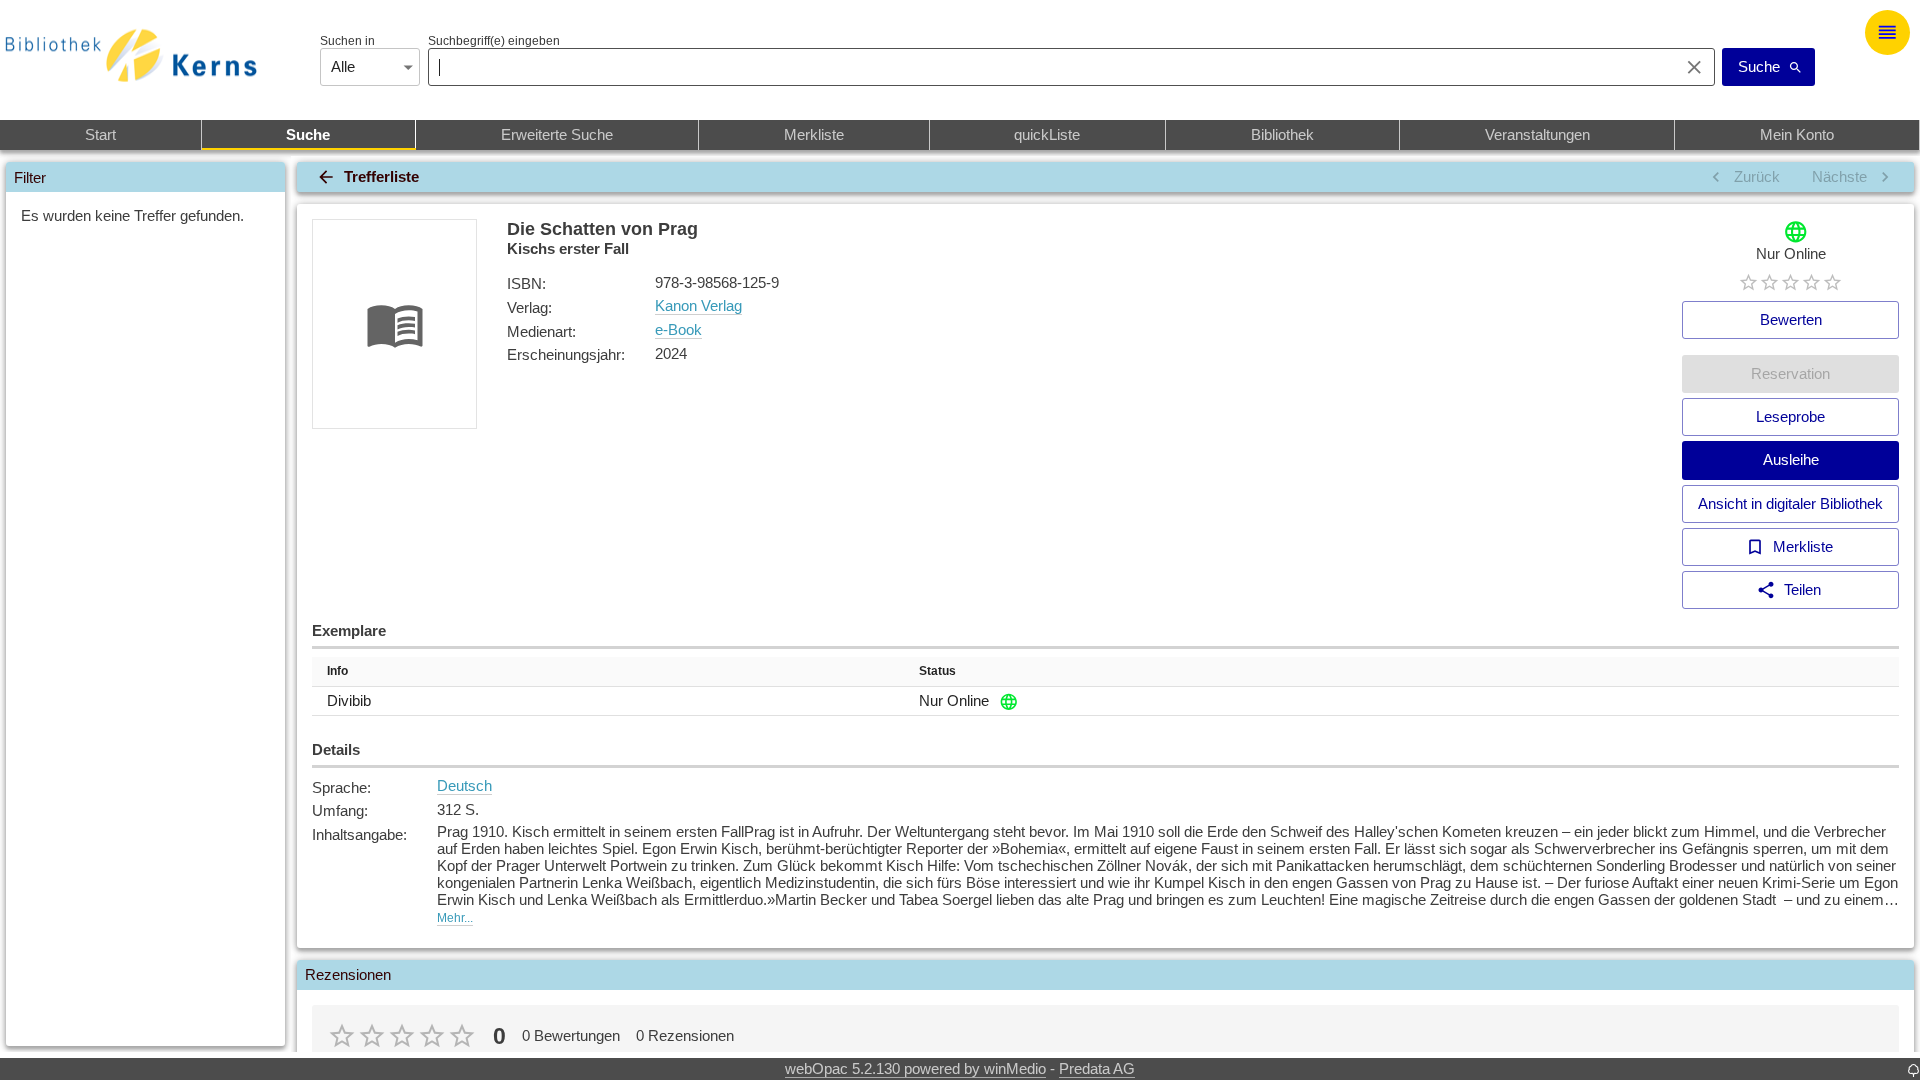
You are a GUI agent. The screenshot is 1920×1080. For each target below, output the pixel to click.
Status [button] (937, 671)
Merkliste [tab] (814, 134)
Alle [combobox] (343, 66)
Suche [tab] (308, 134)
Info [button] (337, 671)
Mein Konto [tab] (1797, 134)
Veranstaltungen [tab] (1537, 134)
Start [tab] (100, 134)
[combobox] (1048, 67)
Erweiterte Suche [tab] (557, 134)
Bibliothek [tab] (1282, 134)
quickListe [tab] (1047, 134)
